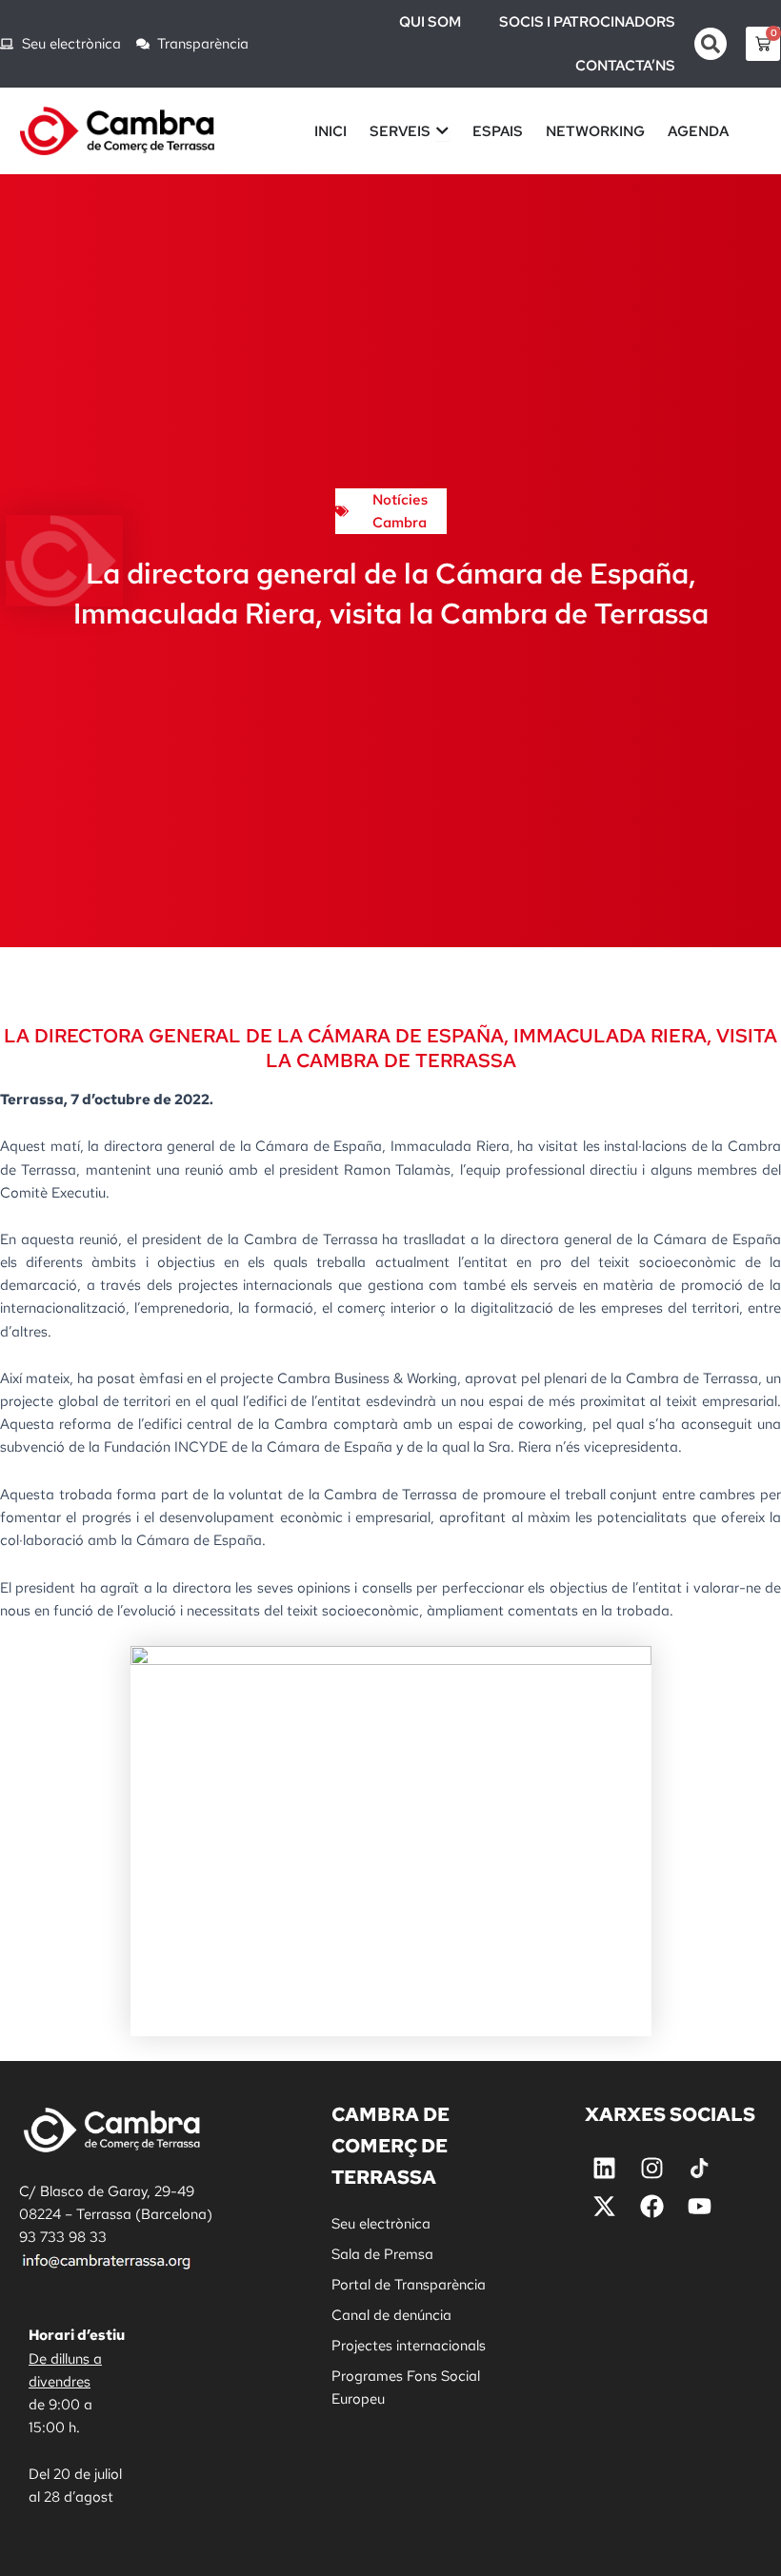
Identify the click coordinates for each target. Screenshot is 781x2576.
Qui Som (430, 22)
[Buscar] (711, 44)
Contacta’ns (625, 66)
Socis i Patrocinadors (587, 22)
